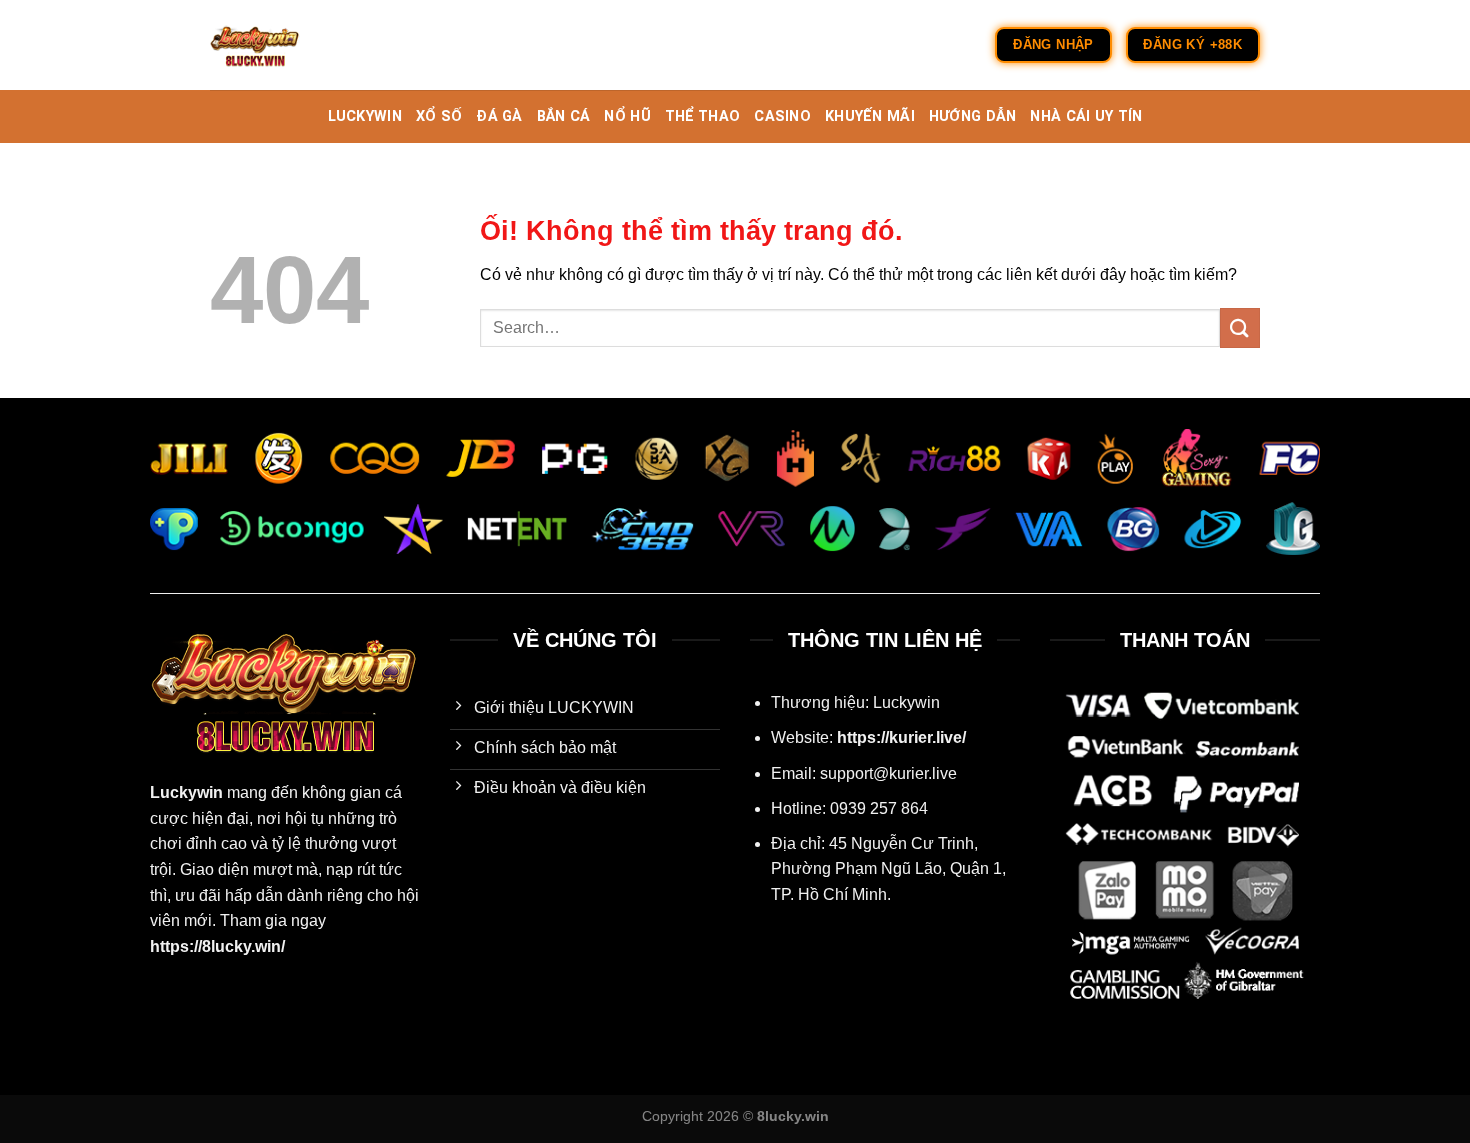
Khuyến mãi (870, 116)
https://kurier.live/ (901, 737)
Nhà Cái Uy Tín (1086, 116)
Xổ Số (439, 116)
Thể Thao (702, 116)
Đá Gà (499, 116)
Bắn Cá (564, 116)
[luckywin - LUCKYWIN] (310, 45)
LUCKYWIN (365, 116)
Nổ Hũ (627, 116)
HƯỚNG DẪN (973, 116)
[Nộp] (1240, 327)
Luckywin (186, 792)
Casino (782, 116)
